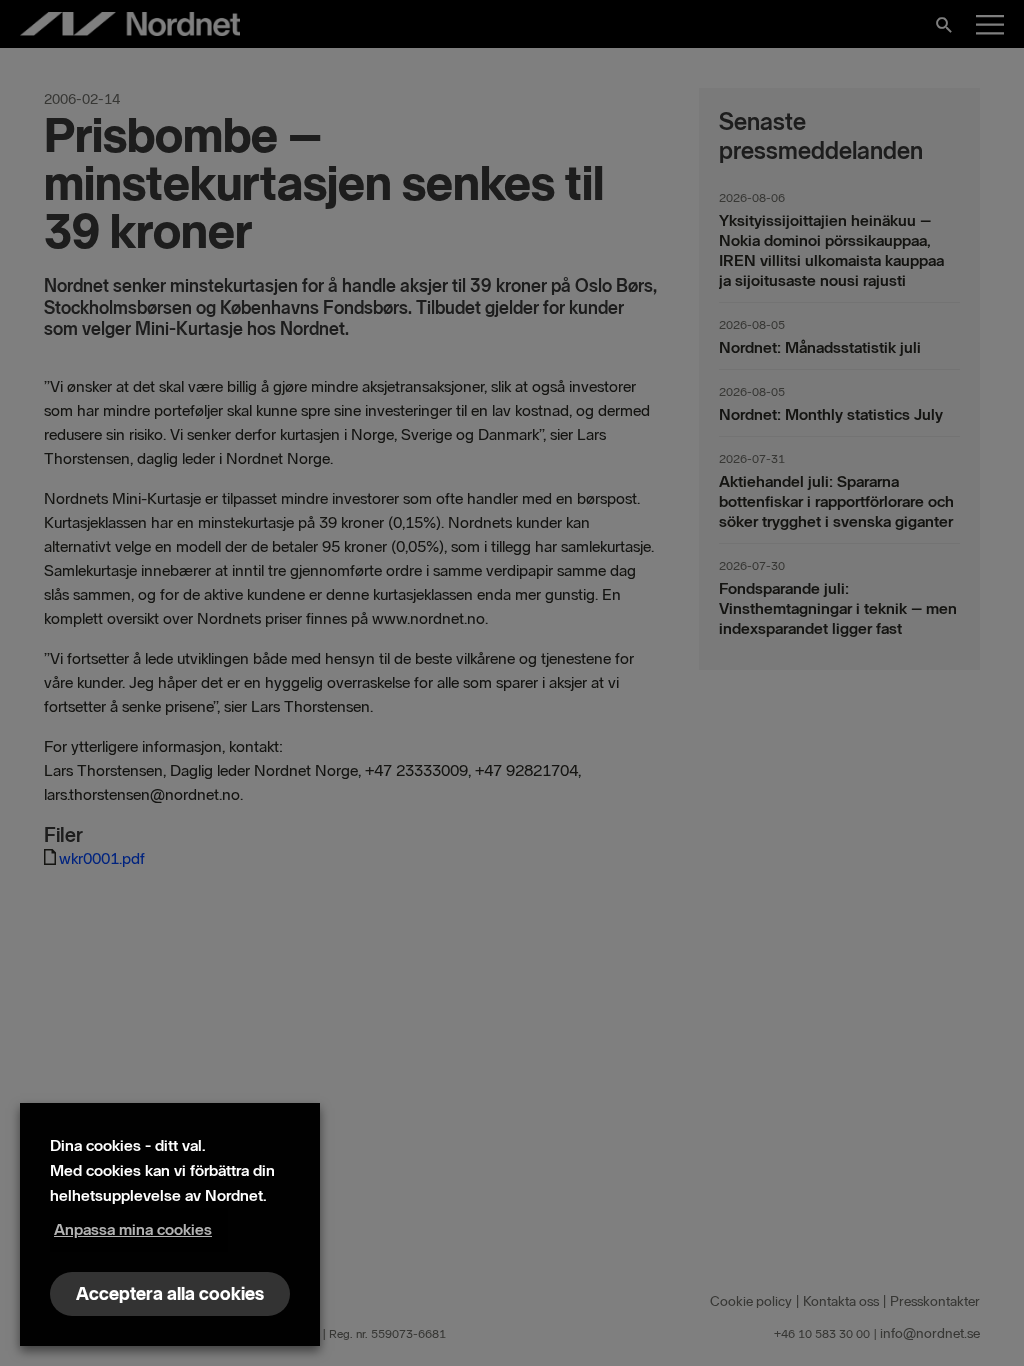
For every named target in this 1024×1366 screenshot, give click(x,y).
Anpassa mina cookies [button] (133, 1229)
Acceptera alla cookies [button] (170, 1294)
